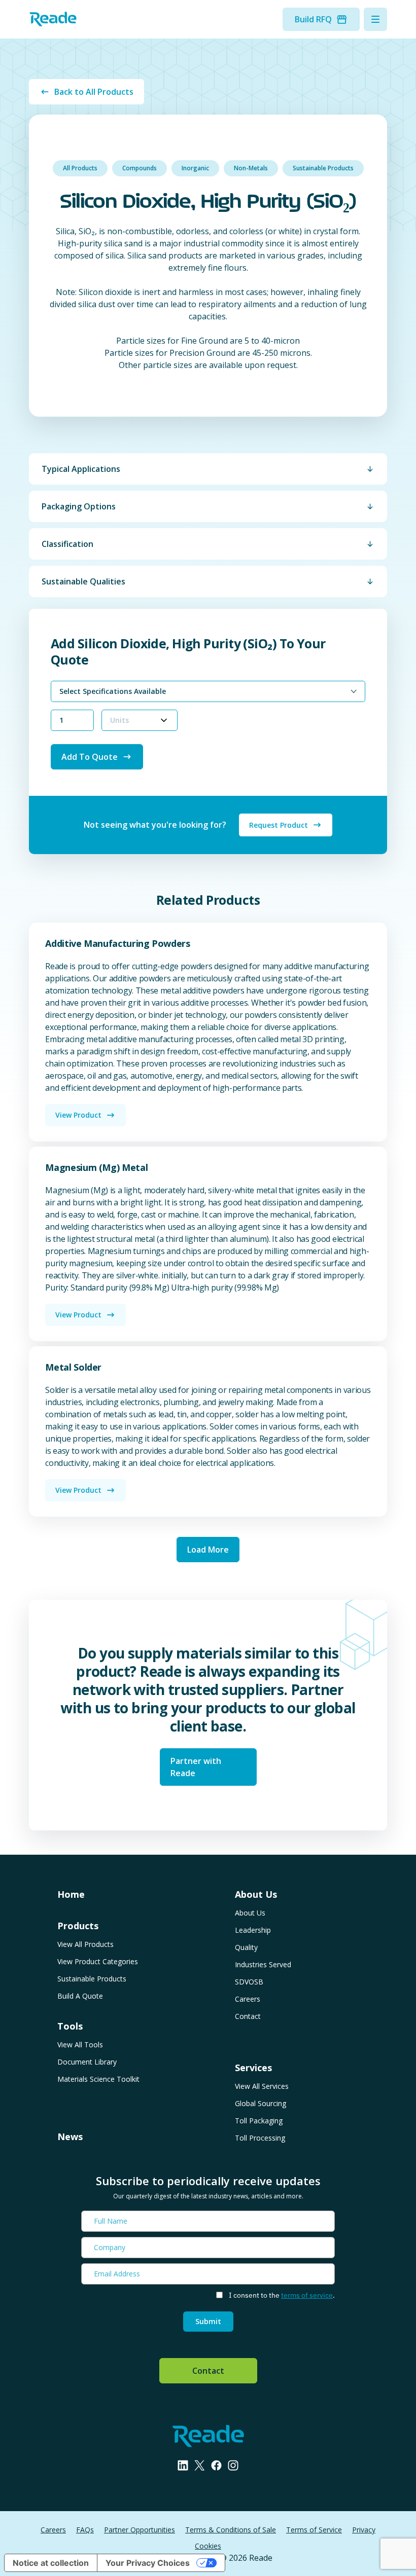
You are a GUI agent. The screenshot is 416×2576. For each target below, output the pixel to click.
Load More (208, 1550)
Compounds (140, 168)
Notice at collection (51, 2563)
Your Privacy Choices (148, 2563)
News (70, 2137)
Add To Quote (90, 757)
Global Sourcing (261, 2103)
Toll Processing (260, 2138)
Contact (248, 2016)
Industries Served (263, 1964)
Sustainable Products (323, 168)
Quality (246, 1947)
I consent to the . (282, 2295)
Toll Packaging (259, 2121)
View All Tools (80, 2045)
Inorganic (195, 168)
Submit (208, 2321)
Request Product (279, 825)
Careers (248, 1999)
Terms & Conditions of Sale (231, 2530)
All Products (80, 168)
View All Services (262, 2086)
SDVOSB (249, 1982)
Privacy (364, 2530)
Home (71, 1894)
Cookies (208, 2546)
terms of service (307, 2295)
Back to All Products (94, 92)
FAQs (85, 2530)
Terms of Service (314, 2530)
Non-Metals (251, 168)
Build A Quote (80, 1996)
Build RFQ (313, 19)
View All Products (85, 1944)
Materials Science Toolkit (98, 2079)
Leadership (253, 1930)
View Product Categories (98, 1961)
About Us (250, 1913)
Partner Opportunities (140, 2530)
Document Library (87, 2062)
